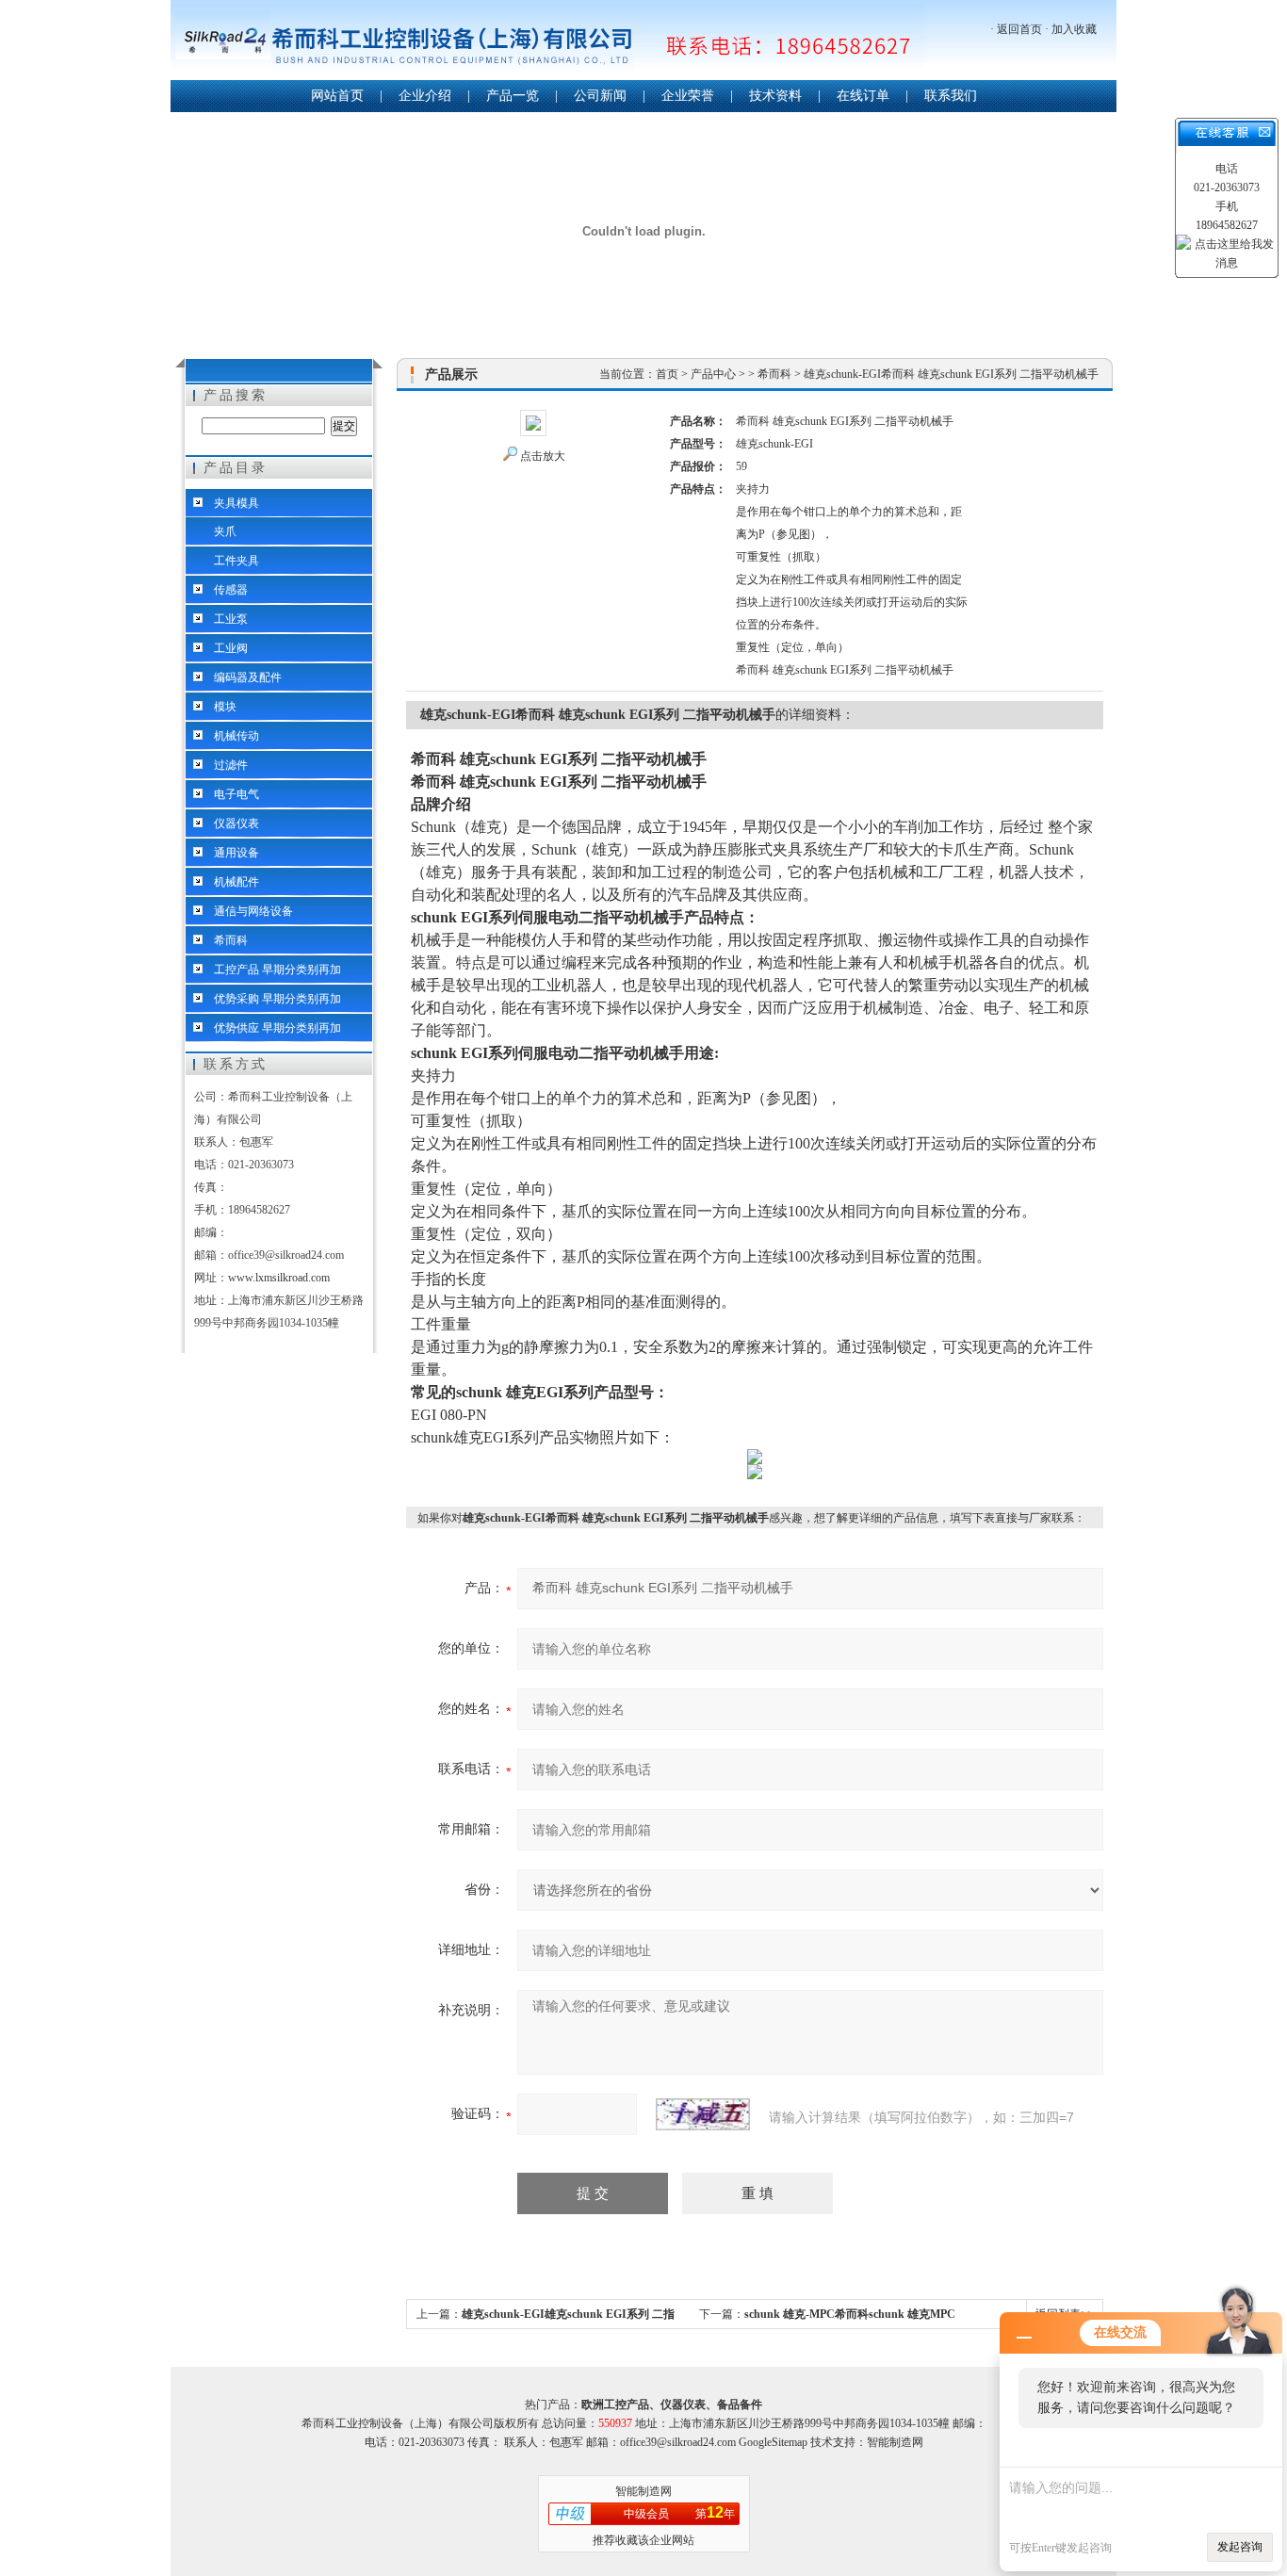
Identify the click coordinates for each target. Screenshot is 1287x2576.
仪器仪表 (236, 823)
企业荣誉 (688, 96)
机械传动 (236, 736)
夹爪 (225, 531)
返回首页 (1019, 29)
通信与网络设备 (253, 911)
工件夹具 (236, 561)
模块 (225, 707)
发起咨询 (1240, 2547)
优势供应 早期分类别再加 (277, 1028)
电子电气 (236, 794)
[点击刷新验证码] (703, 2114)
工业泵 (231, 619)
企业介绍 (425, 96)
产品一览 (513, 96)
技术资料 (775, 96)
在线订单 (863, 96)
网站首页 (337, 96)
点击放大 (543, 456)
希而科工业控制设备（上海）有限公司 (547, 42)
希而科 (231, 940)
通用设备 (236, 853)
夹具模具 (236, 503)
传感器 (231, 590)
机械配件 (236, 882)
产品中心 (713, 374)
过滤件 (231, 765)
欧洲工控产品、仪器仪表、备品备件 (672, 2405)
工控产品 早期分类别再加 (277, 970)
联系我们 (951, 96)
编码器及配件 (248, 677)
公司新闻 (600, 96)
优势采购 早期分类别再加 (277, 999)
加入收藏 (1074, 29)
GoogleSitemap (773, 2442)
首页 (667, 374)
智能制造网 (643, 2491)
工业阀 (231, 648)
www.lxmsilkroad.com (279, 1278)
